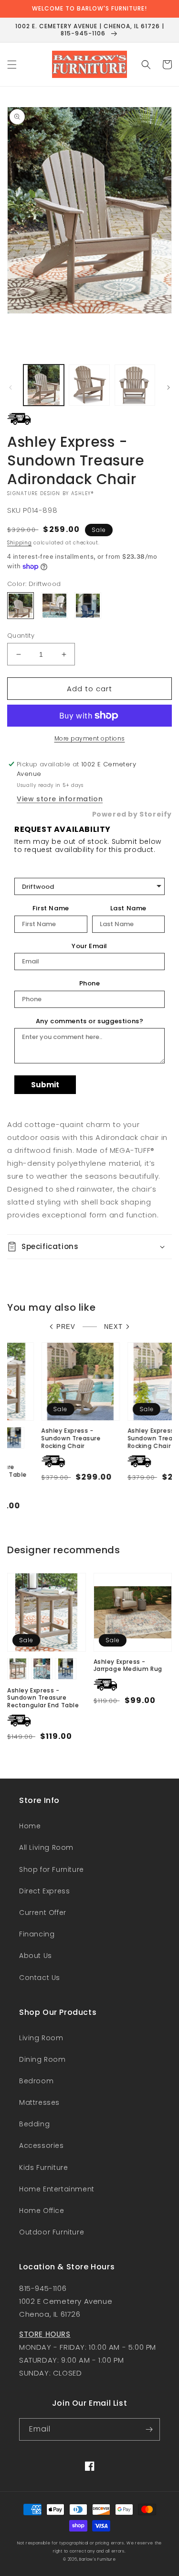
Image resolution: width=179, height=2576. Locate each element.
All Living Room (46, 1847)
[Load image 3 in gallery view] (135, 385)
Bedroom (36, 2081)
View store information (60, 799)
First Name (51, 908)
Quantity (21, 636)
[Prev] (11, 387)
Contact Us (40, 1978)
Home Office (42, 2211)
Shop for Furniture (52, 1869)
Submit (45, 1085)
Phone (90, 984)
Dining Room (42, 2059)
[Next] (168, 387)
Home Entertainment (57, 2189)
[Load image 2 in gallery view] (89, 385)
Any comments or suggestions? (90, 1021)
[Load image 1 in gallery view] (44, 385)
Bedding (34, 2124)
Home (30, 1826)
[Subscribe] (149, 2429)
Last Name (128, 908)
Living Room (41, 2038)
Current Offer (43, 1913)
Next (113, 1327)
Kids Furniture (43, 2167)
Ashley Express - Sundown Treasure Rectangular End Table (43, 1698)
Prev (66, 1327)
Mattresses (39, 2102)
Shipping (20, 543)
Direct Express (44, 1891)
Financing (37, 1934)
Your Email (89, 946)
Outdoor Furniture (52, 2232)
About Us (36, 1956)
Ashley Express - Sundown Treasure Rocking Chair (37, 1438)
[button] (12, 65)
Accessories (42, 2145)
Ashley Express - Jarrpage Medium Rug (128, 1665)
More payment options (90, 738)
